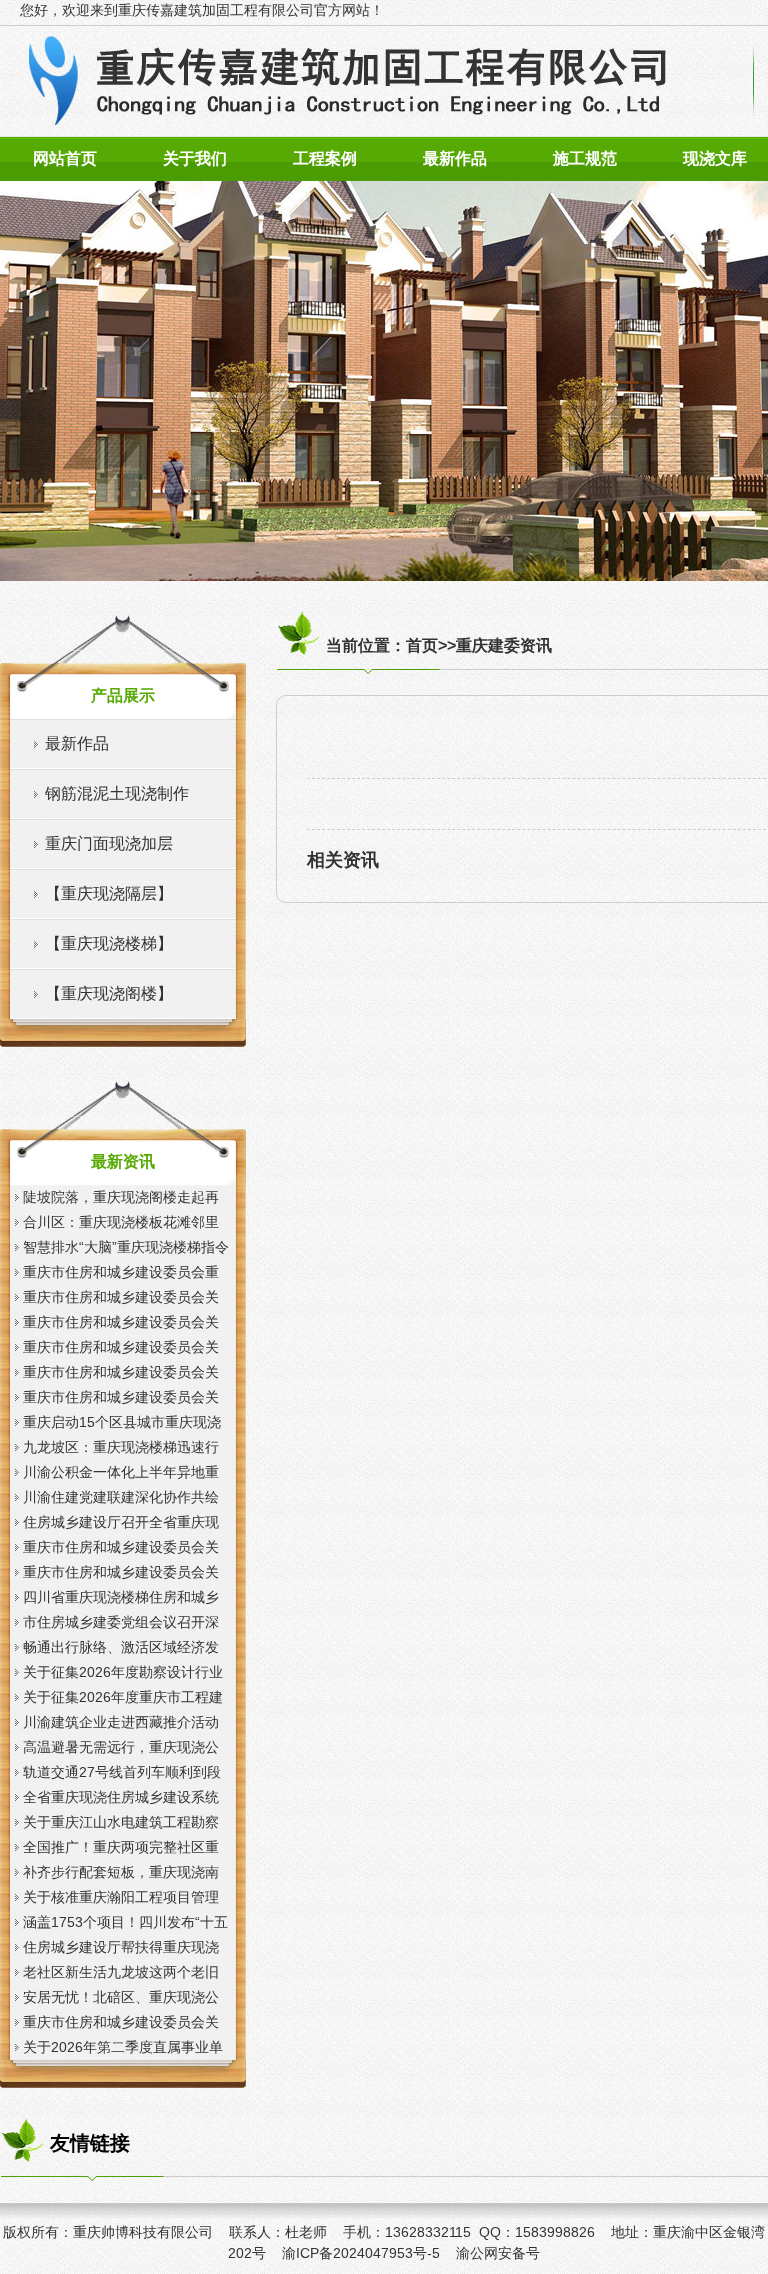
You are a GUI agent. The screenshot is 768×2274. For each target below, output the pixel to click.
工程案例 (325, 158)
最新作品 (455, 158)
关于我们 (195, 158)
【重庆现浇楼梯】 (109, 943)
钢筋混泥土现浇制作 (117, 793)
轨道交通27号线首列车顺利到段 (122, 1772)
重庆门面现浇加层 (109, 843)
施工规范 (585, 158)
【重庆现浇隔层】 (109, 893)
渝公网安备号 (498, 2253)
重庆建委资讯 (504, 645)
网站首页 (65, 158)
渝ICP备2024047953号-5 (361, 2253)
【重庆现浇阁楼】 (109, 993)
